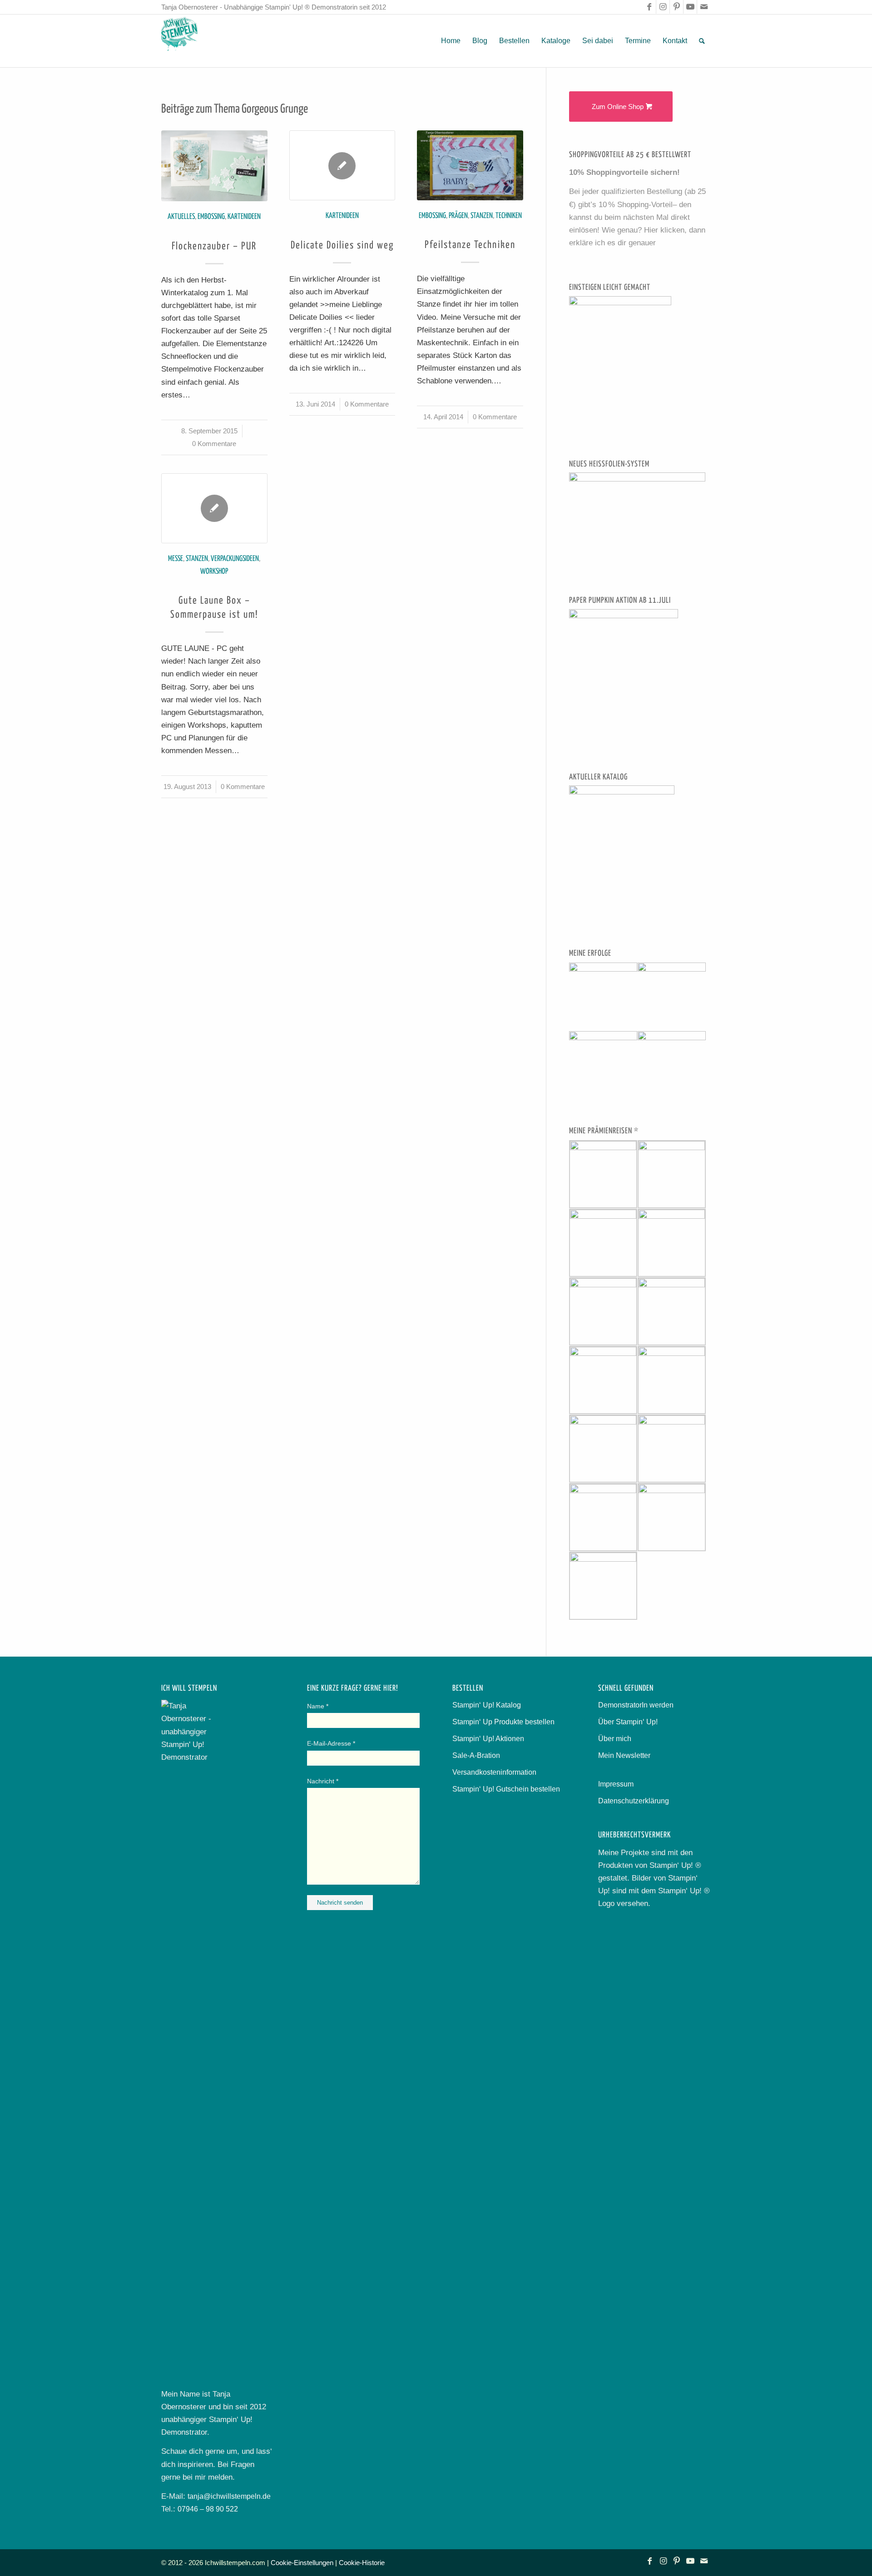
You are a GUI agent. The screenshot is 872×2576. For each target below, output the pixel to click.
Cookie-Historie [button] (362, 2563)
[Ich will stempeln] (179, 41)
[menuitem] (451, 41)
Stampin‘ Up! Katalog (487, 1705)
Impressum (616, 1784)
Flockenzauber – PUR (214, 247)
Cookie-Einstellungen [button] (302, 2563)
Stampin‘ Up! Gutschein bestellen (506, 1789)
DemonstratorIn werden (636, 1705)
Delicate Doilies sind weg (342, 246)
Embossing (211, 217)
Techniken (509, 216)
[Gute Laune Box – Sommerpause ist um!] (214, 508)
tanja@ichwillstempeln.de (229, 2496)
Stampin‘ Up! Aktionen (488, 1739)
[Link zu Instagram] (663, 7)
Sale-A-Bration (476, 1755)
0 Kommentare (214, 444)
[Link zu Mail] (704, 7)
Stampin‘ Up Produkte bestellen (503, 1722)
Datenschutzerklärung (634, 1801)
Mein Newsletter (624, 1755)
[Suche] (702, 41)
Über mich (615, 1739)
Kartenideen (244, 217)
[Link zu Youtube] (690, 7)
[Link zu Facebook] (649, 7)
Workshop (214, 572)
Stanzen (482, 216)
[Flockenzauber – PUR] (214, 166)
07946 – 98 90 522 (208, 2509)
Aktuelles (181, 217)
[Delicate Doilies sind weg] (342, 165)
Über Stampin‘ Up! (628, 1722)
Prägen (458, 216)
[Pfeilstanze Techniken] (470, 165)
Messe (176, 559)
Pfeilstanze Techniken (470, 245)
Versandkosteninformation (494, 1772)
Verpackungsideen (235, 559)
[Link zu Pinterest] (676, 7)
